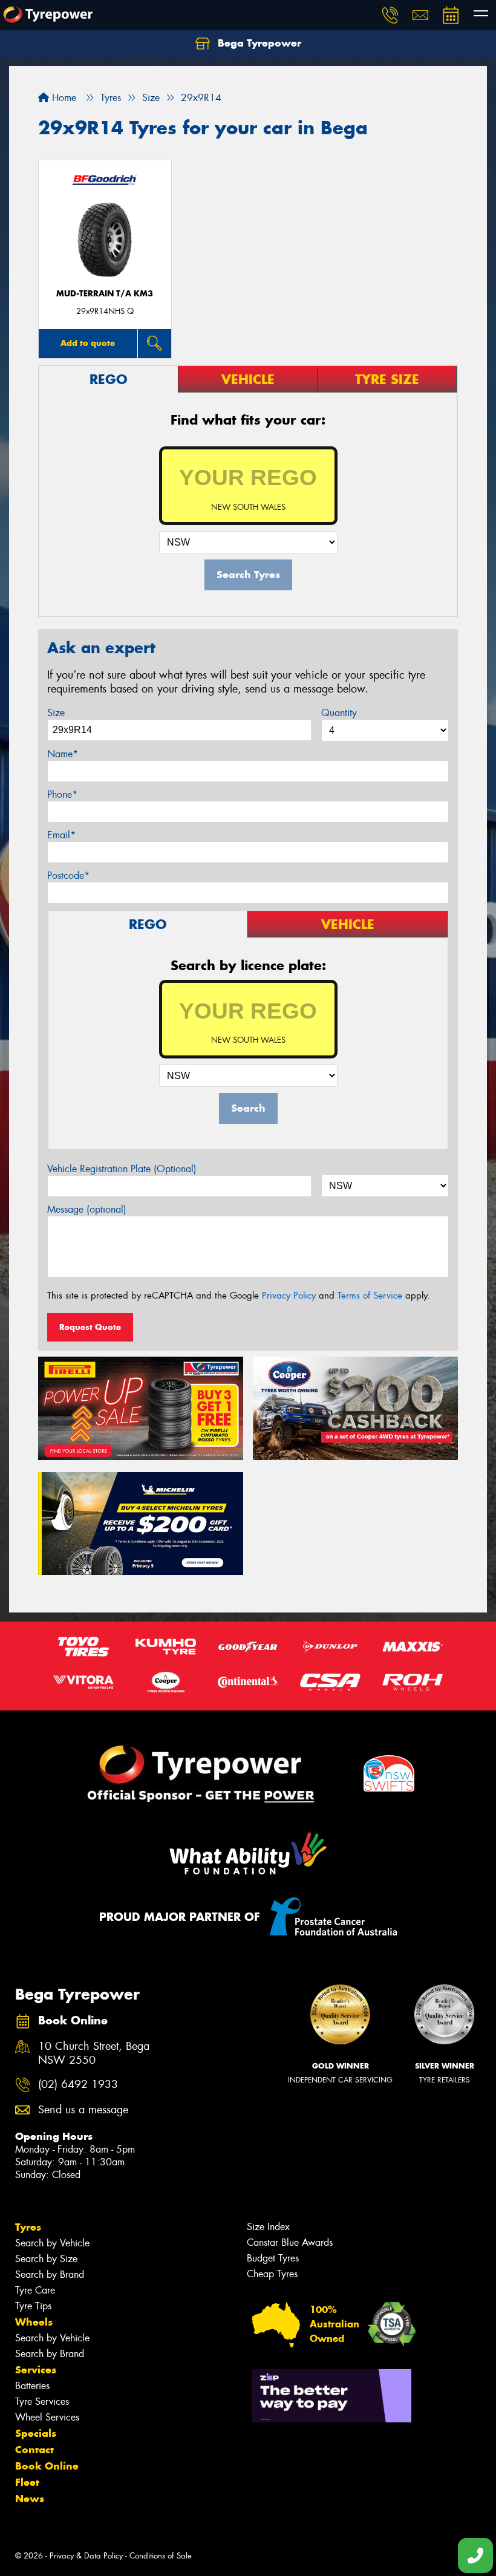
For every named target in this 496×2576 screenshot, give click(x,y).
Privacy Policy (289, 1296)
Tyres (28, 2227)
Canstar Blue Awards (290, 2242)
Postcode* (68, 876)
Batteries (32, 2386)
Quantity (339, 713)
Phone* (62, 794)
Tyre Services (42, 2402)
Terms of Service (370, 1296)
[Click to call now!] (390, 15)
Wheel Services (47, 2417)
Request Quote (90, 1327)
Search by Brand (50, 2274)
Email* (61, 835)
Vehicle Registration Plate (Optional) (122, 1169)
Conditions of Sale (161, 2556)
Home (63, 98)
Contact (34, 2450)
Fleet (27, 2482)
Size (56, 713)
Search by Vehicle (52, 2243)
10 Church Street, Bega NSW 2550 (94, 2053)
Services (36, 2370)
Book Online (47, 2466)
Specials (36, 2433)
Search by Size (46, 2259)
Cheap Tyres (272, 2274)
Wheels (34, 2322)
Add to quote (88, 343)
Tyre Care (35, 2290)
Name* (63, 754)
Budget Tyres (273, 2258)
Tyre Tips (33, 2306)
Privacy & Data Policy (86, 2556)
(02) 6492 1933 (78, 2085)
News (30, 2499)
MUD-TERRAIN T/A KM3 (105, 294)
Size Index (268, 2227)
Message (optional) (87, 1209)
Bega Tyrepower (258, 43)
